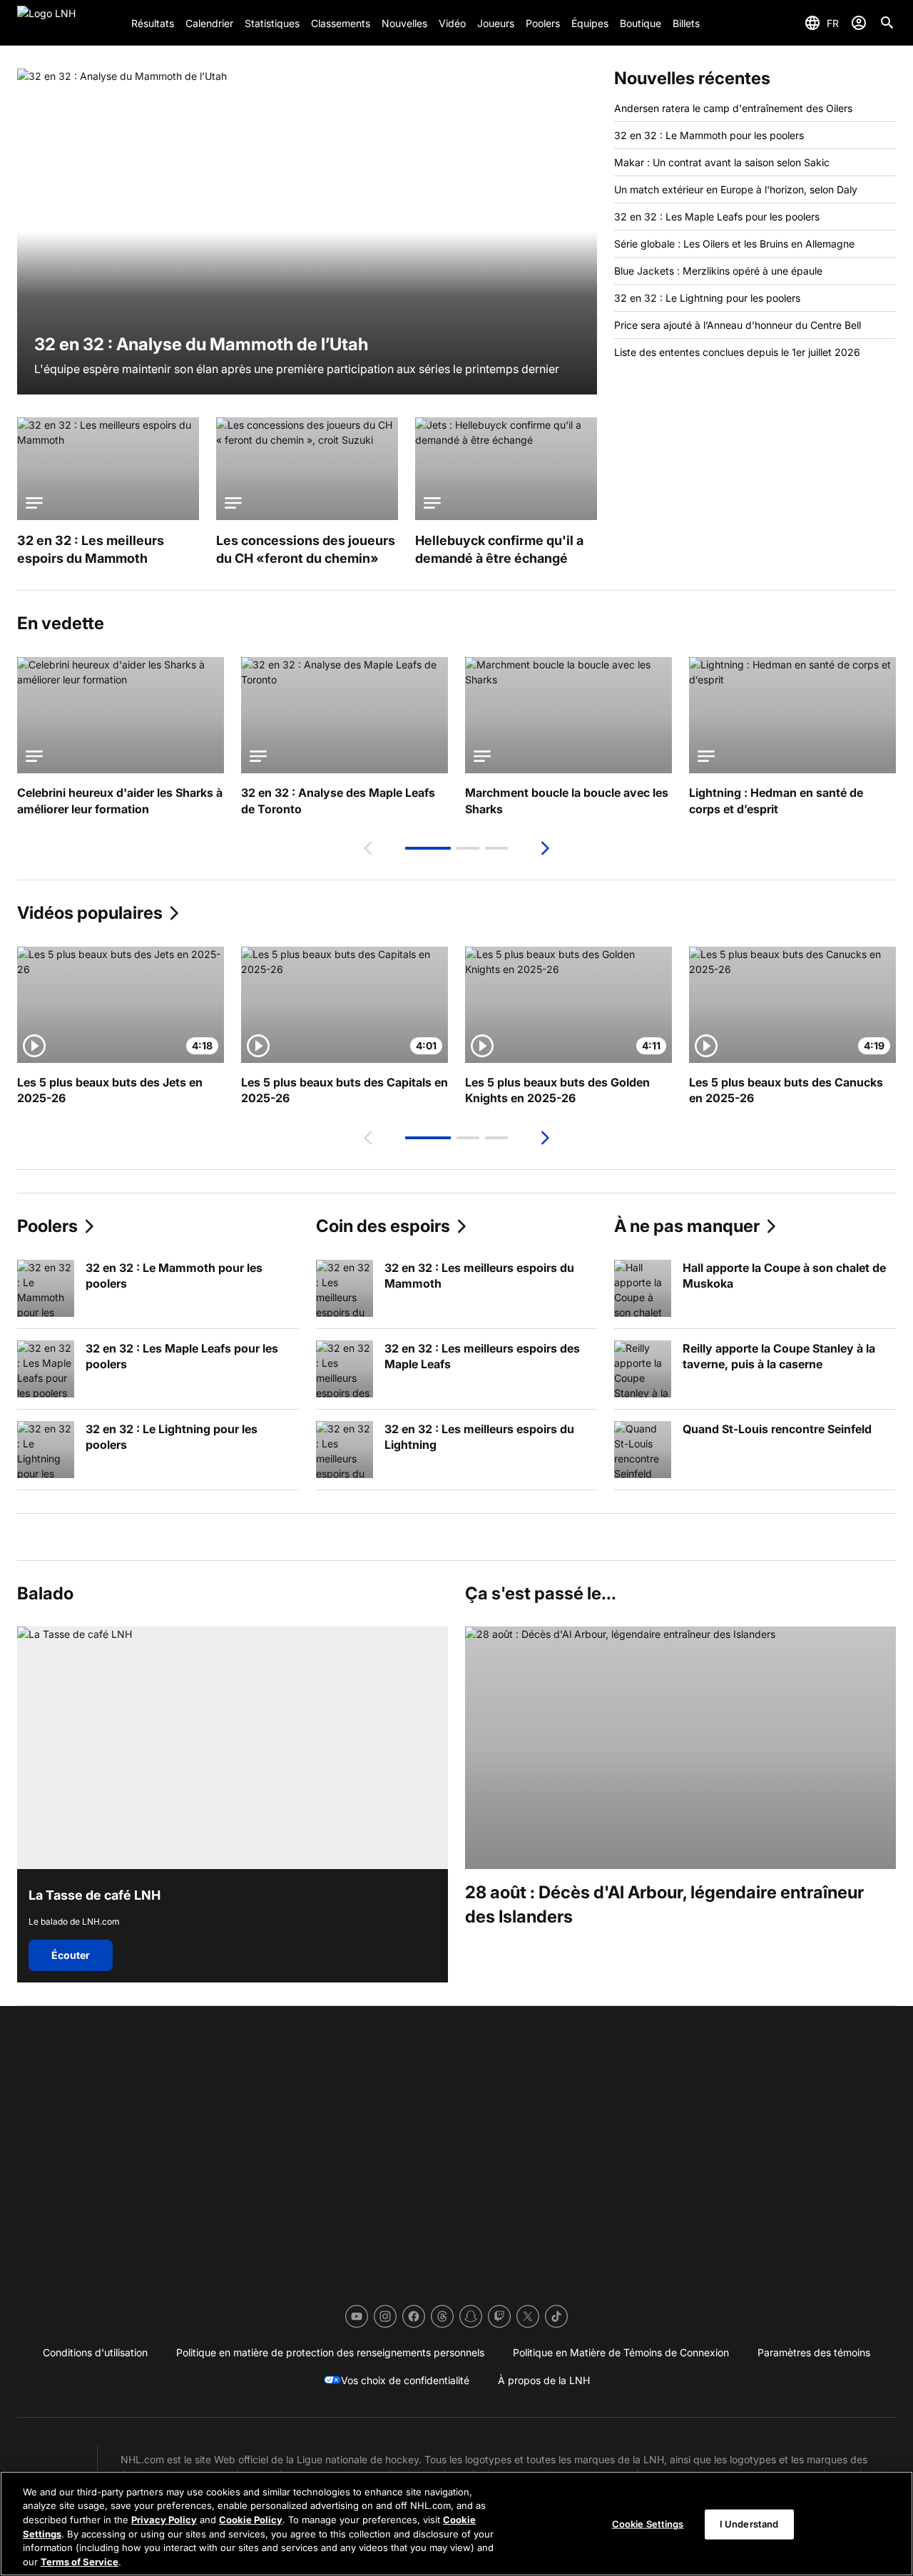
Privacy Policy (164, 2520)
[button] (428, 848)
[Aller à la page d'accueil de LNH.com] (68, 23)
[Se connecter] (859, 23)
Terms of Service (80, 2561)
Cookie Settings (648, 2524)
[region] (456, 2524)
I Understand (749, 2524)
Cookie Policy (251, 2520)
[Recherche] (887, 23)
